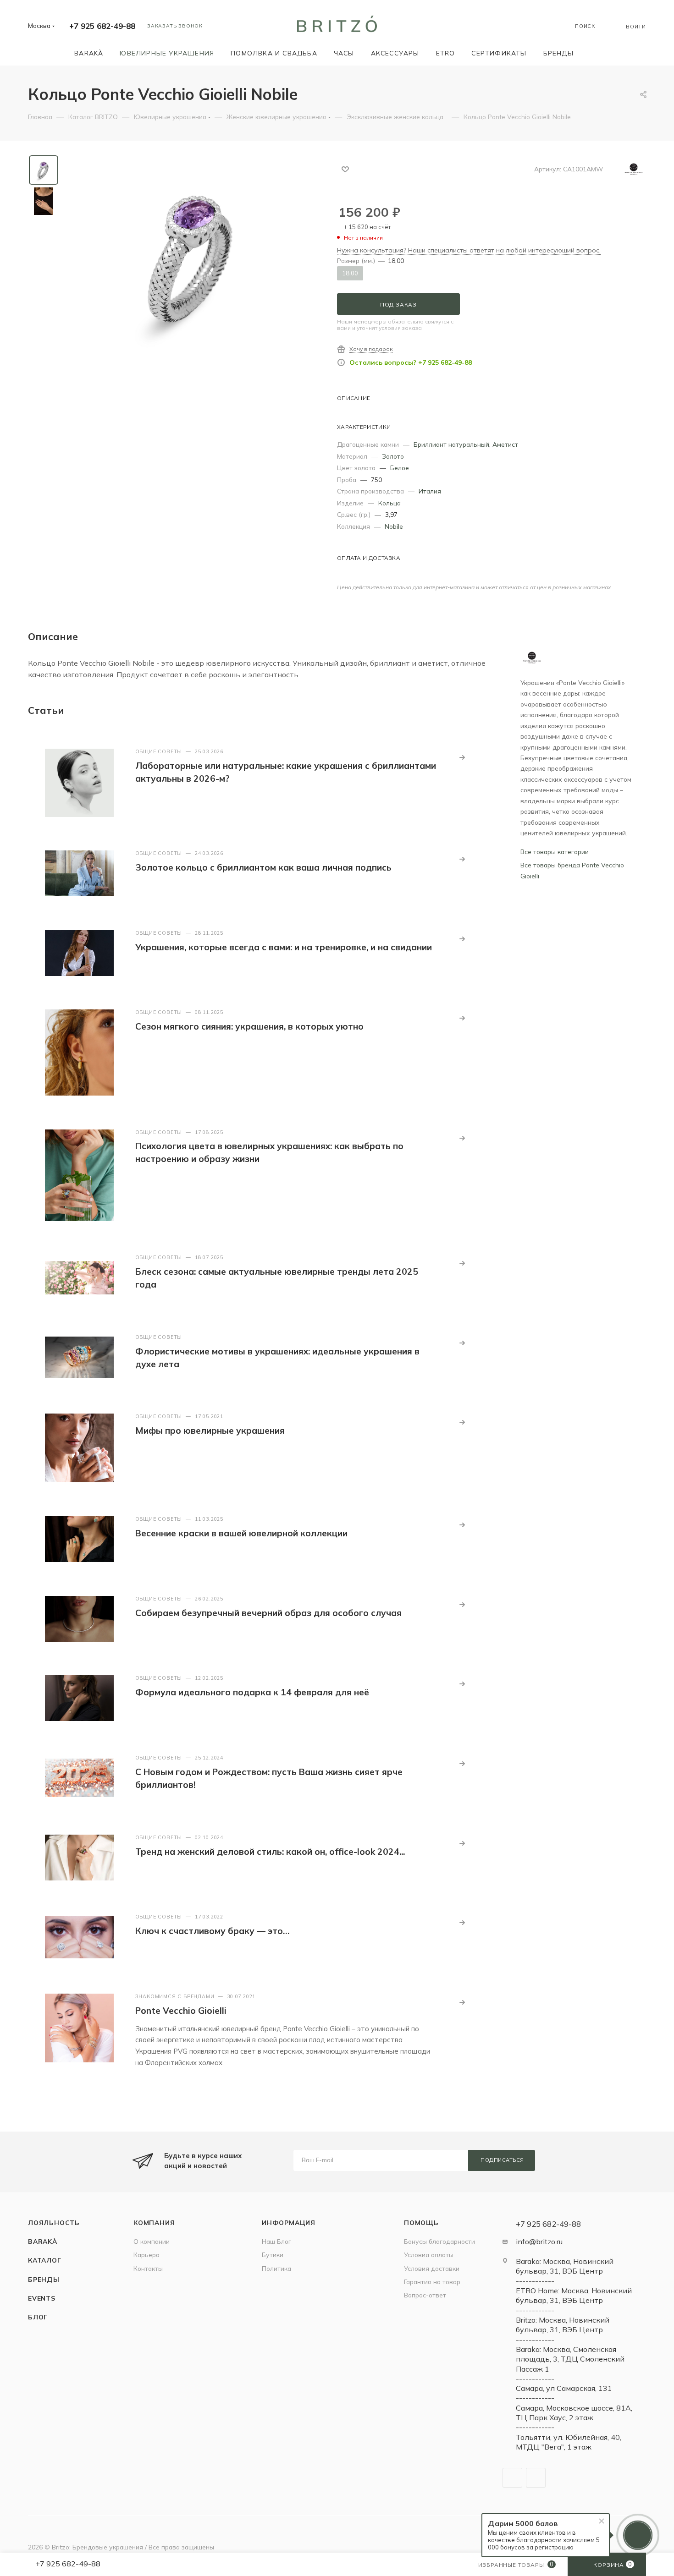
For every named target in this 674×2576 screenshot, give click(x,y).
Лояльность (54, 2222)
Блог (38, 2317)
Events (42, 2298)
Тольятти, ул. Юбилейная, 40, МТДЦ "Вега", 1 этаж (569, 2442)
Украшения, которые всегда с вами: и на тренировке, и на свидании (284, 947)
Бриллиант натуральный (451, 444)
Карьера (146, 2255)
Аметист (505, 444)
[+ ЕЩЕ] (595, 53)
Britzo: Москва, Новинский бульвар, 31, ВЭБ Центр (563, 2325)
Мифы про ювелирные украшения (210, 1431)
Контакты (148, 2268)
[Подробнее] (462, 757)
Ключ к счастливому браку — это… (212, 1931)
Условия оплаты (429, 2255)
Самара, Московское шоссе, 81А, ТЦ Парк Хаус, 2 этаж (574, 2413)
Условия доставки (432, 2268)
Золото (393, 456)
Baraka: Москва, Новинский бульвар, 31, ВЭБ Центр (565, 2266)
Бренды (44, 2279)
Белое (400, 468)
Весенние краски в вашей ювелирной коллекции (241, 1533)
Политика (276, 2268)
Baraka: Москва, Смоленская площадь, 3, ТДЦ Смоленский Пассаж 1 (570, 2359)
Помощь (421, 2222)
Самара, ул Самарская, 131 (564, 2388)
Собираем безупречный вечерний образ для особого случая (268, 1613)
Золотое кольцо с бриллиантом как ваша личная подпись (263, 867)
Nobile (394, 526)
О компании (152, 2241)
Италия (430, 491)
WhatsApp (536, 2478)
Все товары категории (555, 852)
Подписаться (502, 2160)
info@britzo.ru (539, 2242)
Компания (154, 2222)
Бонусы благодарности (439, 2241)
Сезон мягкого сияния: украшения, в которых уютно (249, 1026)
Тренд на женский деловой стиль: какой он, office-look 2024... (270, 1852)
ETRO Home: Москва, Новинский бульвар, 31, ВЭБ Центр (574, 2295)
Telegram (512, 2478)
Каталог (45, 2260)
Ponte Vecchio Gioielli (181, 2011)
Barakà (43, 2241)
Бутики (273, 2255)
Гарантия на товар (432, 2282)
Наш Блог (276, 2241)
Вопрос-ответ (425, 2295)
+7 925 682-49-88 (102, 26)
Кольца (389, 503)
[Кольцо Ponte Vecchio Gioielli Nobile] (194, 258)
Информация (289, 2222)
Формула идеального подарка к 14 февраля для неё (252, 1692)
